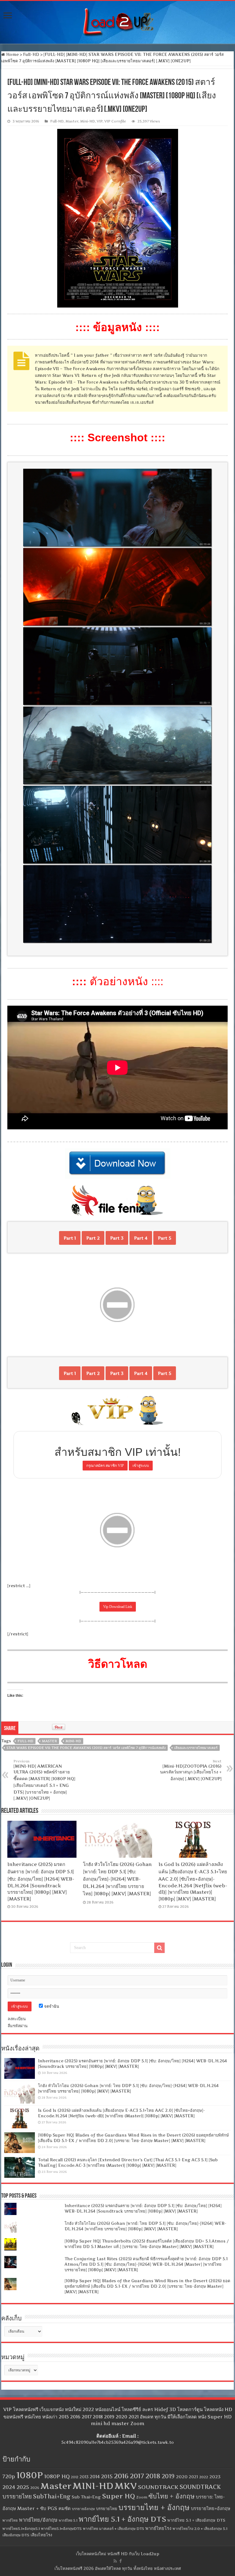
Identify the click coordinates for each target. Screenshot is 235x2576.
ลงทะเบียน (17, 2019)
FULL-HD (25, 1741)
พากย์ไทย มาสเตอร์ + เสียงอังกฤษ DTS (114, 2529)
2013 (84, 2477)
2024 (9, 2487)
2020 (182, 2477)
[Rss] (115, 2561)
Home (12, 54)
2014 (95, 2477)
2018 (153, 2476)
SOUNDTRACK (158, 2487)
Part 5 (165, 1238)
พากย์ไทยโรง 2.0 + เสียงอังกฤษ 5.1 (200, 2529)
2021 (193, 2477)
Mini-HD (88, 121)
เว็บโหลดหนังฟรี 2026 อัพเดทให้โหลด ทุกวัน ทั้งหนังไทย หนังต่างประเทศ (118, 2568)
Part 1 (70, 1238)
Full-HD (31, 54)
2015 (107, 2476)
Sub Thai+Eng (86, 2497)
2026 (35, 2488)
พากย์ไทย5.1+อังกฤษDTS (61, 2529)
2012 (75, 2477)
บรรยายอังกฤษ (83, 2509)
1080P (30, 2475)
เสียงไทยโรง (41, 2535)
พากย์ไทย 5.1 (68, 2520)
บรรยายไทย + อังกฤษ (154, 2507)
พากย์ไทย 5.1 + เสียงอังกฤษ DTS (196, 2520)
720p (9, 2476)
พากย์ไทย (10, 2520)
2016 (121, 2476)
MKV (126, 2486)
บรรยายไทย (107, 2509)
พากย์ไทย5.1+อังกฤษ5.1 (21, 2529)
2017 (137, 2476)
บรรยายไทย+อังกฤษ (211, 2509)
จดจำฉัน (51, 2006)
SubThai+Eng (52, 2496)
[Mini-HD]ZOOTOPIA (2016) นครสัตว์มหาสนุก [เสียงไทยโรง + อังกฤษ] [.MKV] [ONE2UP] (191, 1770)
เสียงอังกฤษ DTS (16, 2535)
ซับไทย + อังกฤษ (172, 2496)
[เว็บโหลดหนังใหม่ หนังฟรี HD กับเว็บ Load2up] (117, 21)
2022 (204, 2477)
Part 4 (141, 1238)
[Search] (159, 1948)
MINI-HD (73, 1741)
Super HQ (118, 2496)
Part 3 (117, 1238)
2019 (168, 2476)
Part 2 (93, 1238)
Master (72, 121)
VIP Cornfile (115, 121)
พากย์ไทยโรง (158, 2528)
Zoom (142, 2497)
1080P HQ (57, 2476)
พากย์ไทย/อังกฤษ (38, 2520)
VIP (100, 121)
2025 (23, 2487)
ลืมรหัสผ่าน (18, 2026)
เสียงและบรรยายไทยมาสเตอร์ (196, 1748)
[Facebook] (121, 2561)
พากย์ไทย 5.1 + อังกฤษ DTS (122, 2519)
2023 (215, 2477)
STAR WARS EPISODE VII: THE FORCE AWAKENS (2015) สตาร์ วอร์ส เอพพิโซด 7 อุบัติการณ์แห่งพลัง (86, 1748)
